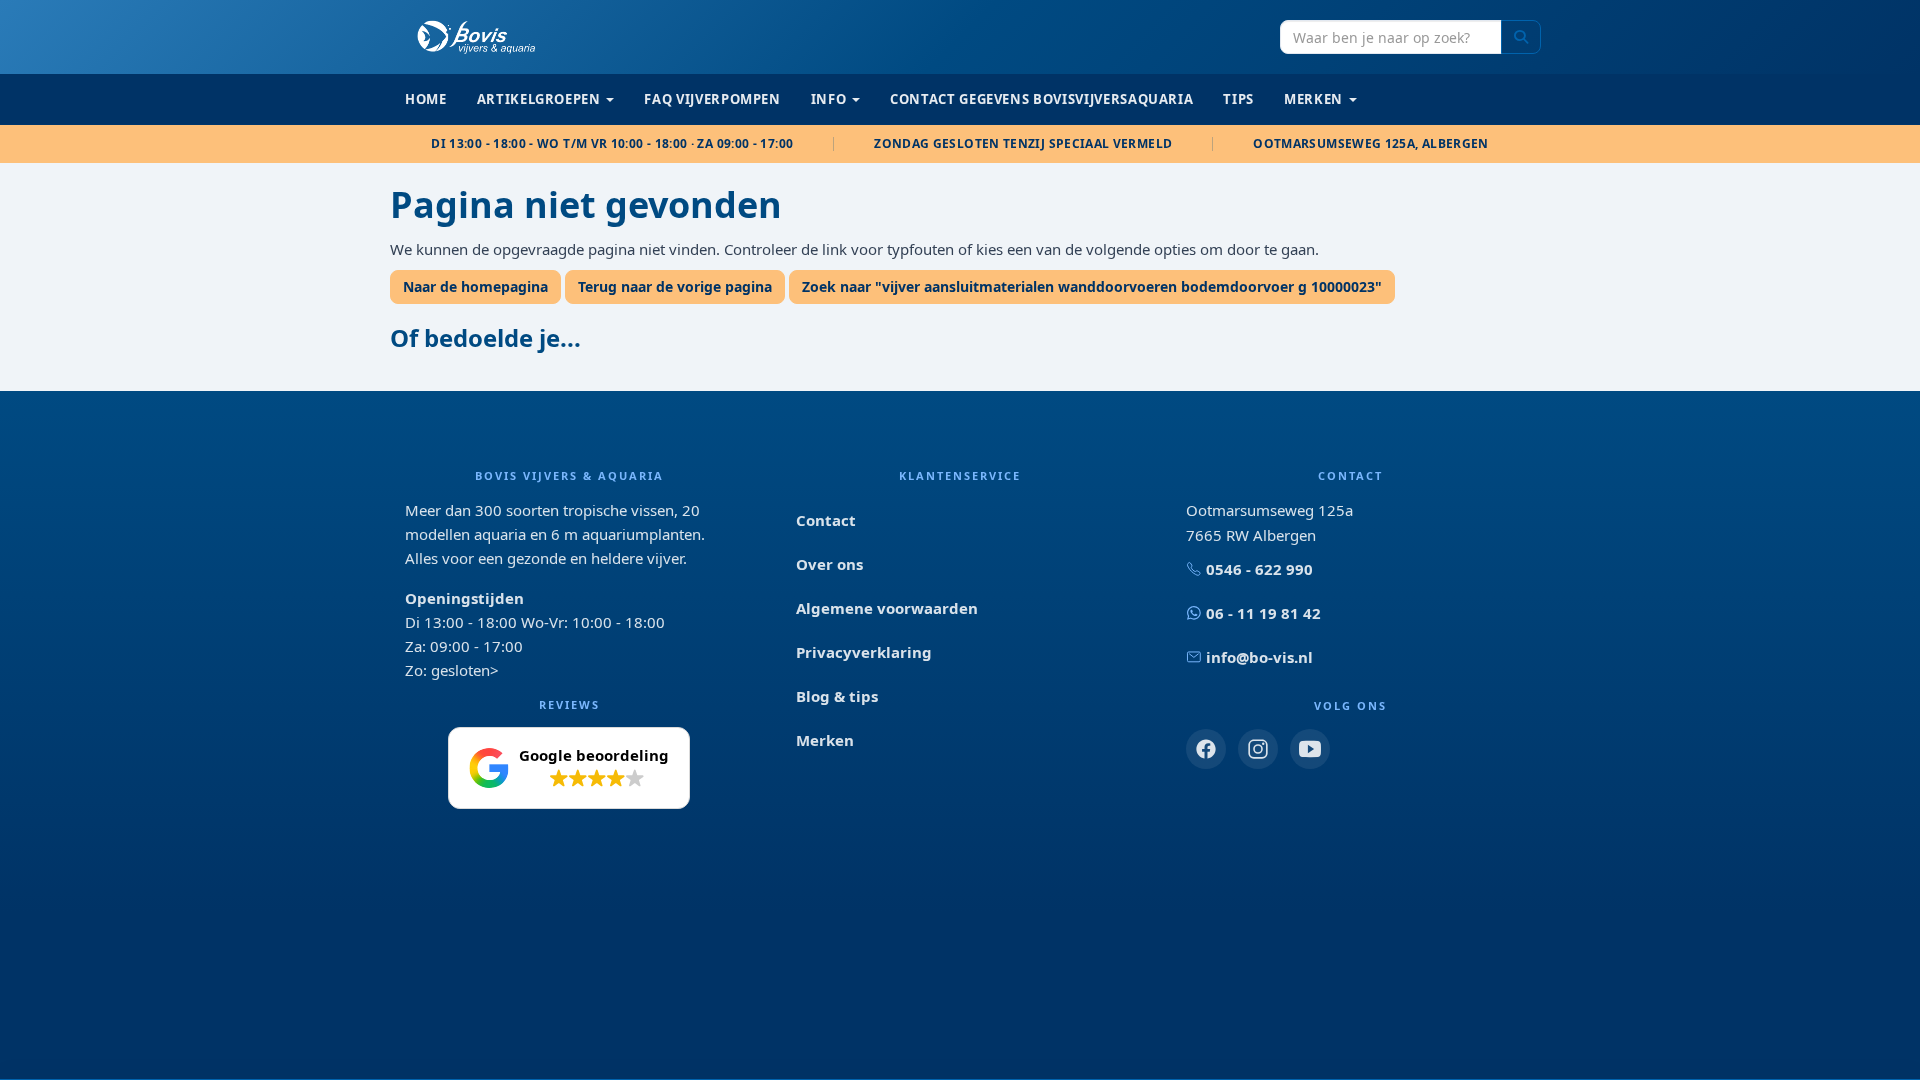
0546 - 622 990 (1259, 569)
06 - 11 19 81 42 (1263, 613)
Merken (825, 740)
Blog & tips (837, 696)
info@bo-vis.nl (1259, 657)
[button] (569, 768)
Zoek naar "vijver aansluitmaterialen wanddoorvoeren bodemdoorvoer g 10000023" (1092, 286)
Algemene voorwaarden (887, 608)
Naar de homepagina (475, 286)
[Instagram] (1258, 749)
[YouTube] (1310, 749)
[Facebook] (1206, 749)
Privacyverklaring (864, 652)
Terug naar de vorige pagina (675, 286)
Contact (826, 520)
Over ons (829, 564)
